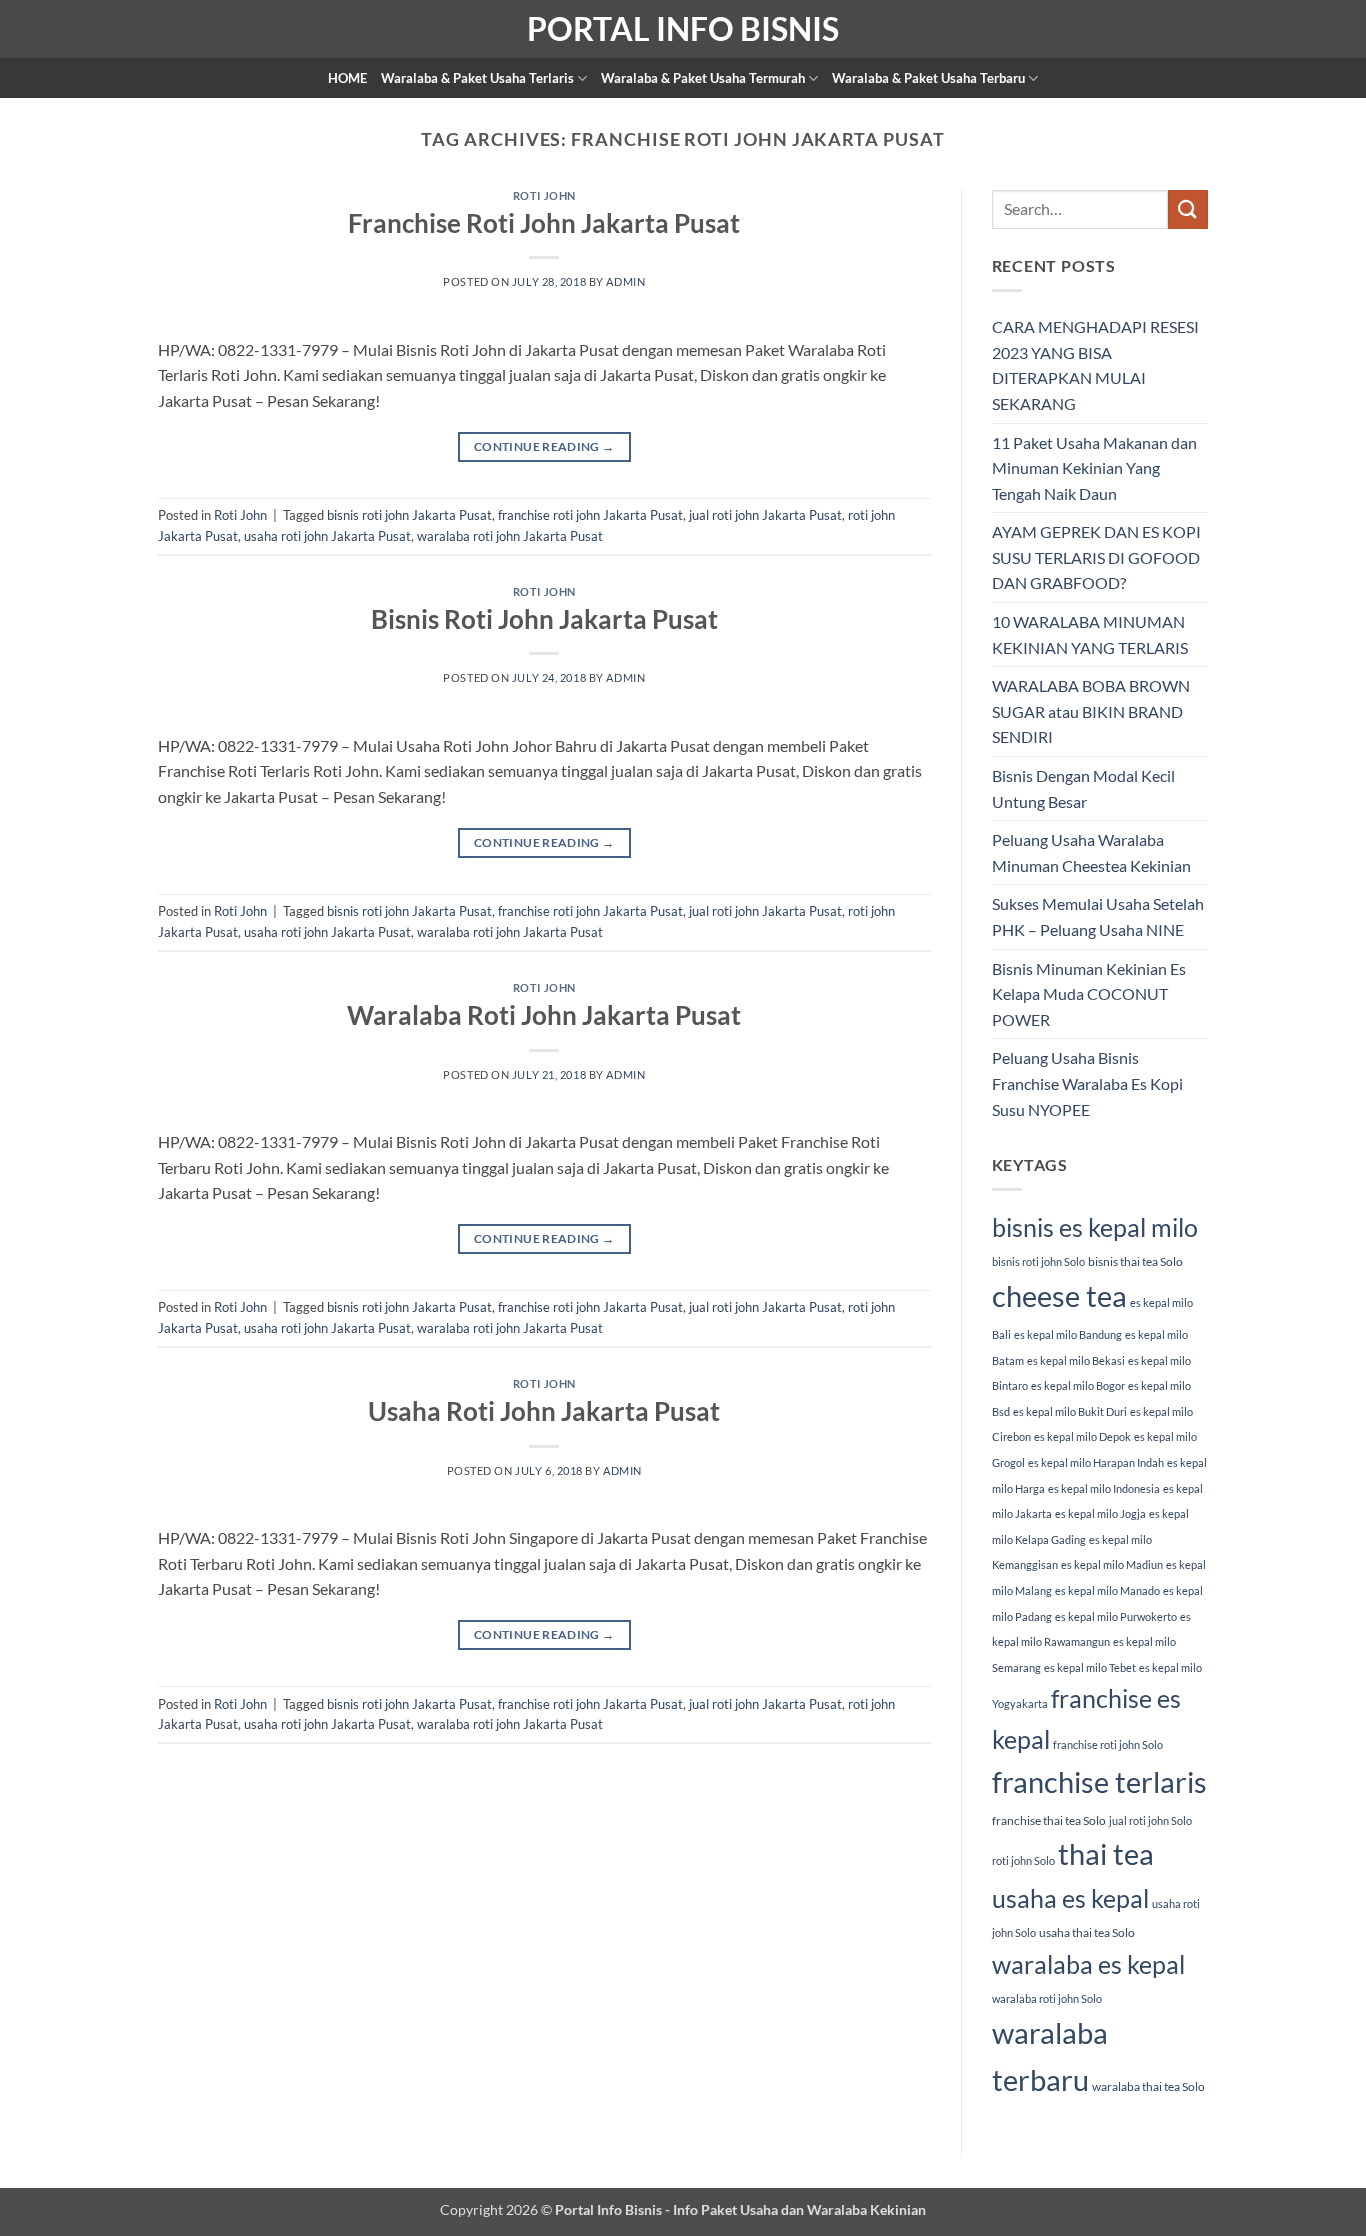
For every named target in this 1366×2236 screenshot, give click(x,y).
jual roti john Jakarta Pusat (765, 515)
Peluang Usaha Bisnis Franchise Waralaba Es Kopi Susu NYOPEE (1087, 1083)
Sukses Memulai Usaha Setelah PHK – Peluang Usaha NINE (1098, 916)
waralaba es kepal (1088, 1964)
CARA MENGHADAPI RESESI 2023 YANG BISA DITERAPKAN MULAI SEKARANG (1095, 365)
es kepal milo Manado (1107, 1590)
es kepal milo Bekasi (1076, 1360)
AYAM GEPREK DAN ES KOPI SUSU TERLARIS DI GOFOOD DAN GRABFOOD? (1096, 557)
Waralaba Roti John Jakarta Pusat (544, 1015)
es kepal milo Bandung (1068, 1334)
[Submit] (1188, 209)
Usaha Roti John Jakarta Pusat (544, 1411)
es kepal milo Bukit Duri (1070, 1411)
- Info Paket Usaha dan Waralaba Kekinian (794, 2209)
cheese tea (1059, 1295)
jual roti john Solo (1150, 1820)
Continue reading (544, 446)
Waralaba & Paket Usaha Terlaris (477, 78)
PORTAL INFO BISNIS (683, 29)
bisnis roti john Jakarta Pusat (409, 515)
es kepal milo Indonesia (1104, 1488)
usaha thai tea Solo (1087, 1932)
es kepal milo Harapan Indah (1096, 1462)
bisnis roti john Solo (1038, 1261)
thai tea (1106, 1853)
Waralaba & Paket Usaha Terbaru (928, 78)
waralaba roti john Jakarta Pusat (510, 536)
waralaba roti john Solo (1047, 1998)
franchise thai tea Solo (1049, 1820)
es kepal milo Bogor (1078, 1385)
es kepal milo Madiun (1112, 1564)
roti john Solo (1023, 1860)
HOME (347, 78)
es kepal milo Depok (1082, 1436)
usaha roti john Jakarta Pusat (327, 536)
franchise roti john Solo (1108, 1744)
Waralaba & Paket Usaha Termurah (703, 78)
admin (625, 281)
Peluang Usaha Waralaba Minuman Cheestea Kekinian (1091, 852)
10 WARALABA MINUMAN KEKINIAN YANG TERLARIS (1090, 634)
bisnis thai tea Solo (1135, 1261)
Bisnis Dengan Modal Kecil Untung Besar (1083, 788)
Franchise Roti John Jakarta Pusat (544, 223)
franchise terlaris (1099, 1781)
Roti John (544, 195)
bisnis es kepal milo (1095, 1227)
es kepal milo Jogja (1100, 1513)
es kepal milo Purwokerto (1116, 1616)
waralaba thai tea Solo (1148, 2086)
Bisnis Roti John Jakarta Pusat (544, 619)
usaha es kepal (1070, 1898)
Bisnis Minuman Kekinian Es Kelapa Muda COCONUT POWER (1089, 994)
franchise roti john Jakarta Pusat (590, 515)
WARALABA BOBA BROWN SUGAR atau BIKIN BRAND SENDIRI (1091, 711)
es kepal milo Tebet (1090, 1667)
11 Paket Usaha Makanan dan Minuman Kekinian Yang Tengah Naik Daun (1094, 468)
